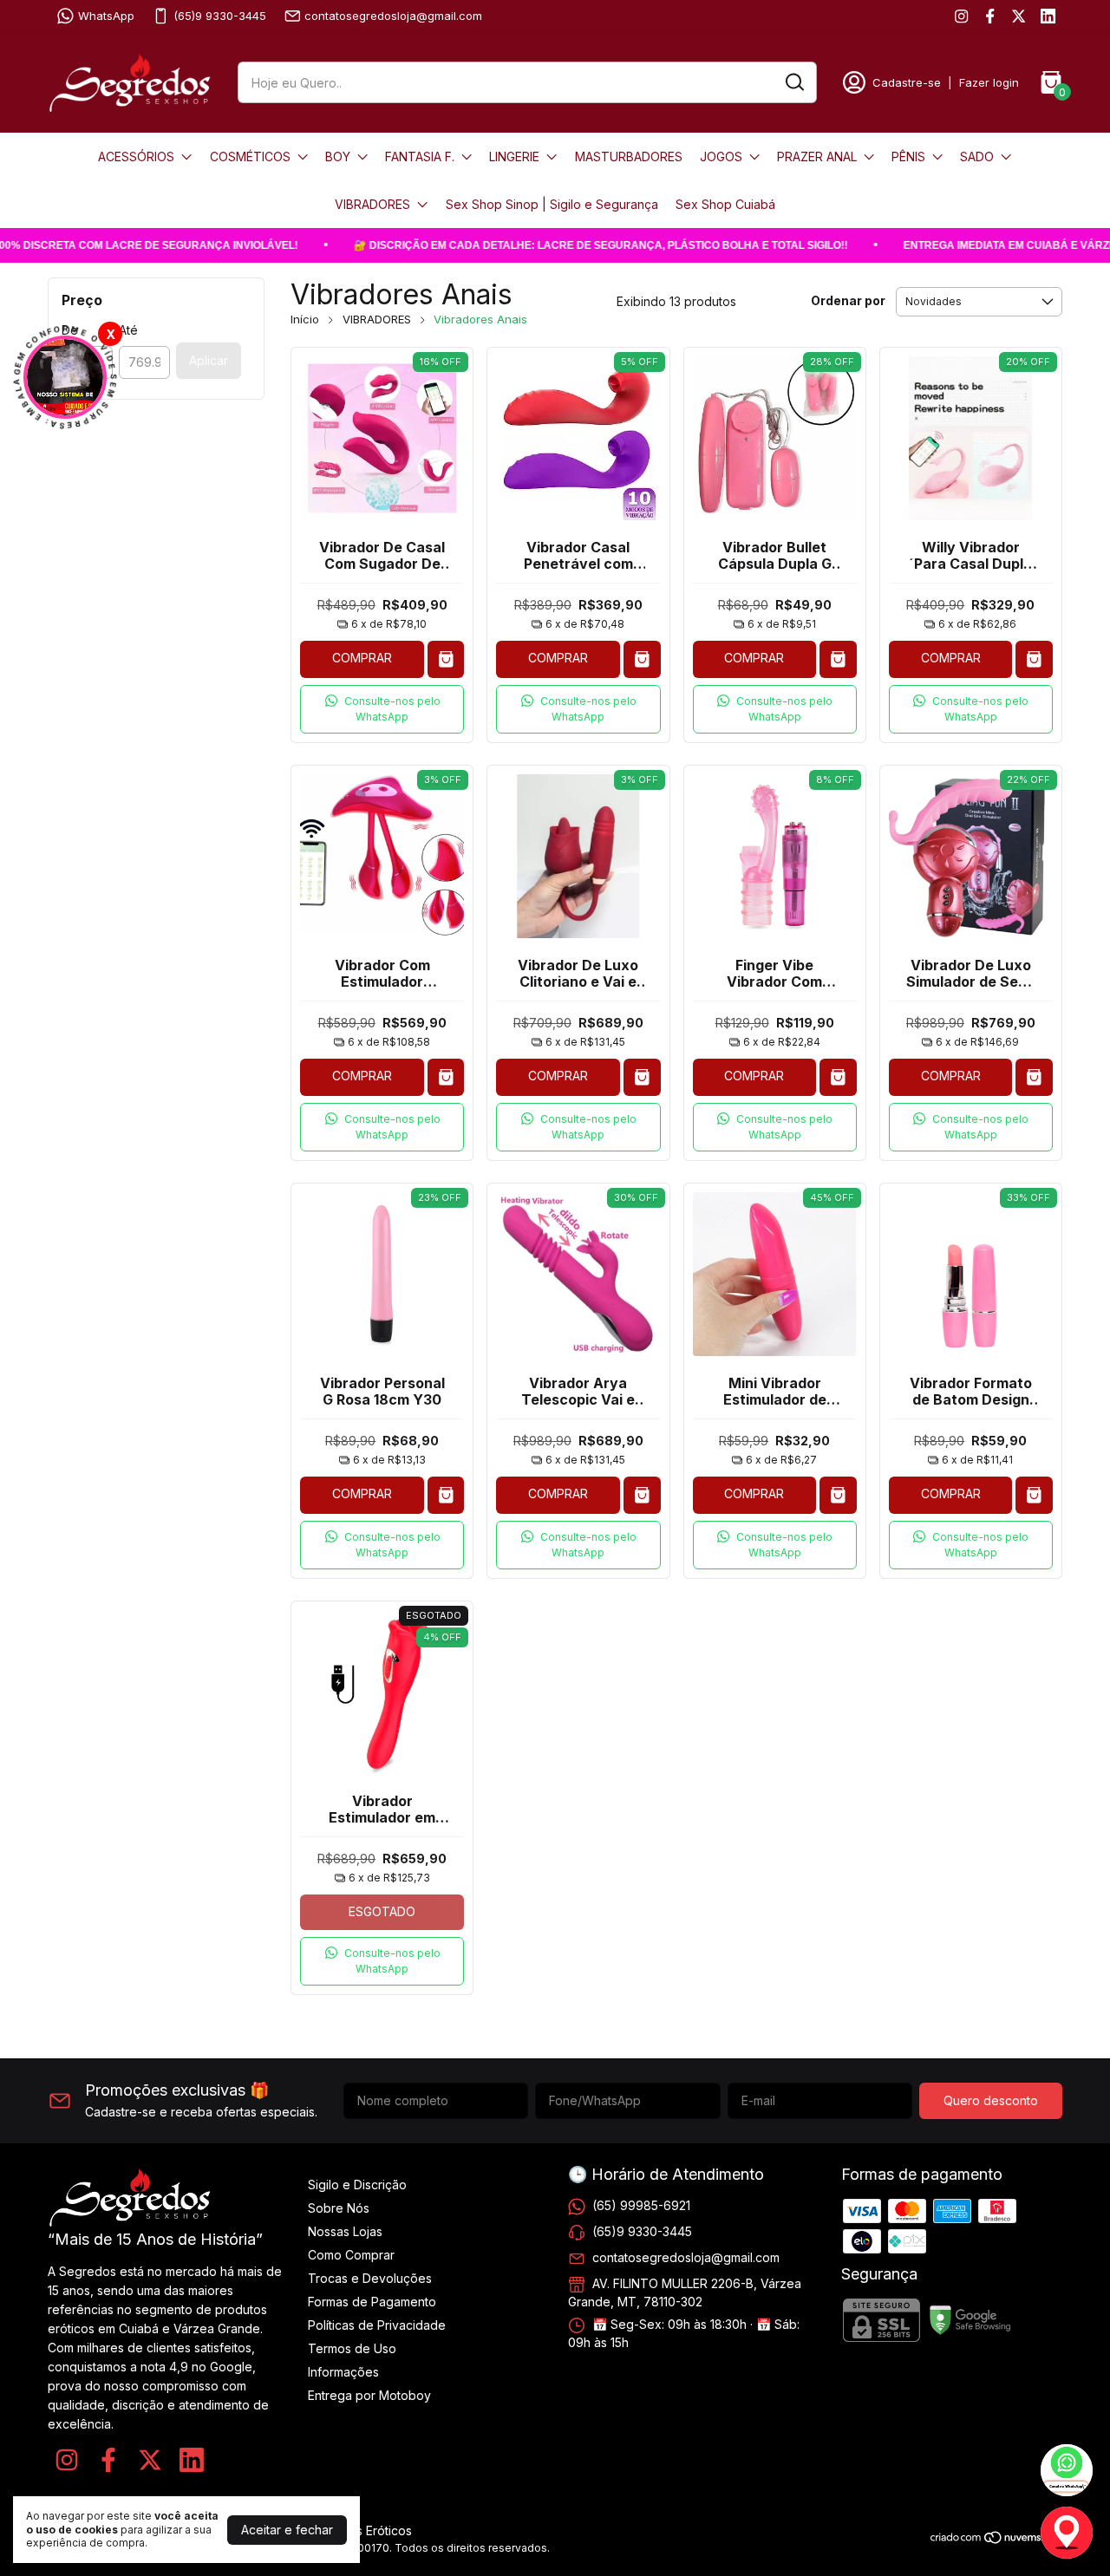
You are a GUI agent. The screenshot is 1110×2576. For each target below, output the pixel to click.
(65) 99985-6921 (641, 2204)
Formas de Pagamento (372, 2302)
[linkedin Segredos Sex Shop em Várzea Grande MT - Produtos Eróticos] (1048, 16)
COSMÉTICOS (250, 157)
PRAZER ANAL (817, 157)
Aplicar (209, 360)
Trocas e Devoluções (370, 2278)
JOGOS (721, 157)
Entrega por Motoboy (369, 2395)
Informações (343, 2372)
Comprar (362, 658)
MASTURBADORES (629, 157)
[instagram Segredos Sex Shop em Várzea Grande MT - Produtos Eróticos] (961, 16)
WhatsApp (106, 16)
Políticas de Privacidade (377, 2325)
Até (128, 330)
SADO (977, 157)
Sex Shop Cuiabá (725, 204)
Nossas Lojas (345, 2231)
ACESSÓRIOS (136, 157)
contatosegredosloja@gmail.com (393, 16)
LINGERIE (514, 157)
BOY (338, 157)
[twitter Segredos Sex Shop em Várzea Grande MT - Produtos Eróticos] (1019, 16)
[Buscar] (793, 82)
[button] (382, 709)
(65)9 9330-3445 (220, 16)
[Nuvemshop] (996, 2540)
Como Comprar (351, 2255)
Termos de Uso (352, 2348)
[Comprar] (446, 659)
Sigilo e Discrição (357, 2185)
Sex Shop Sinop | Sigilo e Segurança (552, 204)
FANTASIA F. (420, 157)
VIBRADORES (372, 204)
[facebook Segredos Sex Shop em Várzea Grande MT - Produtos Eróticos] (990, 16)
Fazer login (989, 82)
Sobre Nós (339, 2208)
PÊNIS (908, 157)
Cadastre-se (907, 82)
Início (305, 319)
